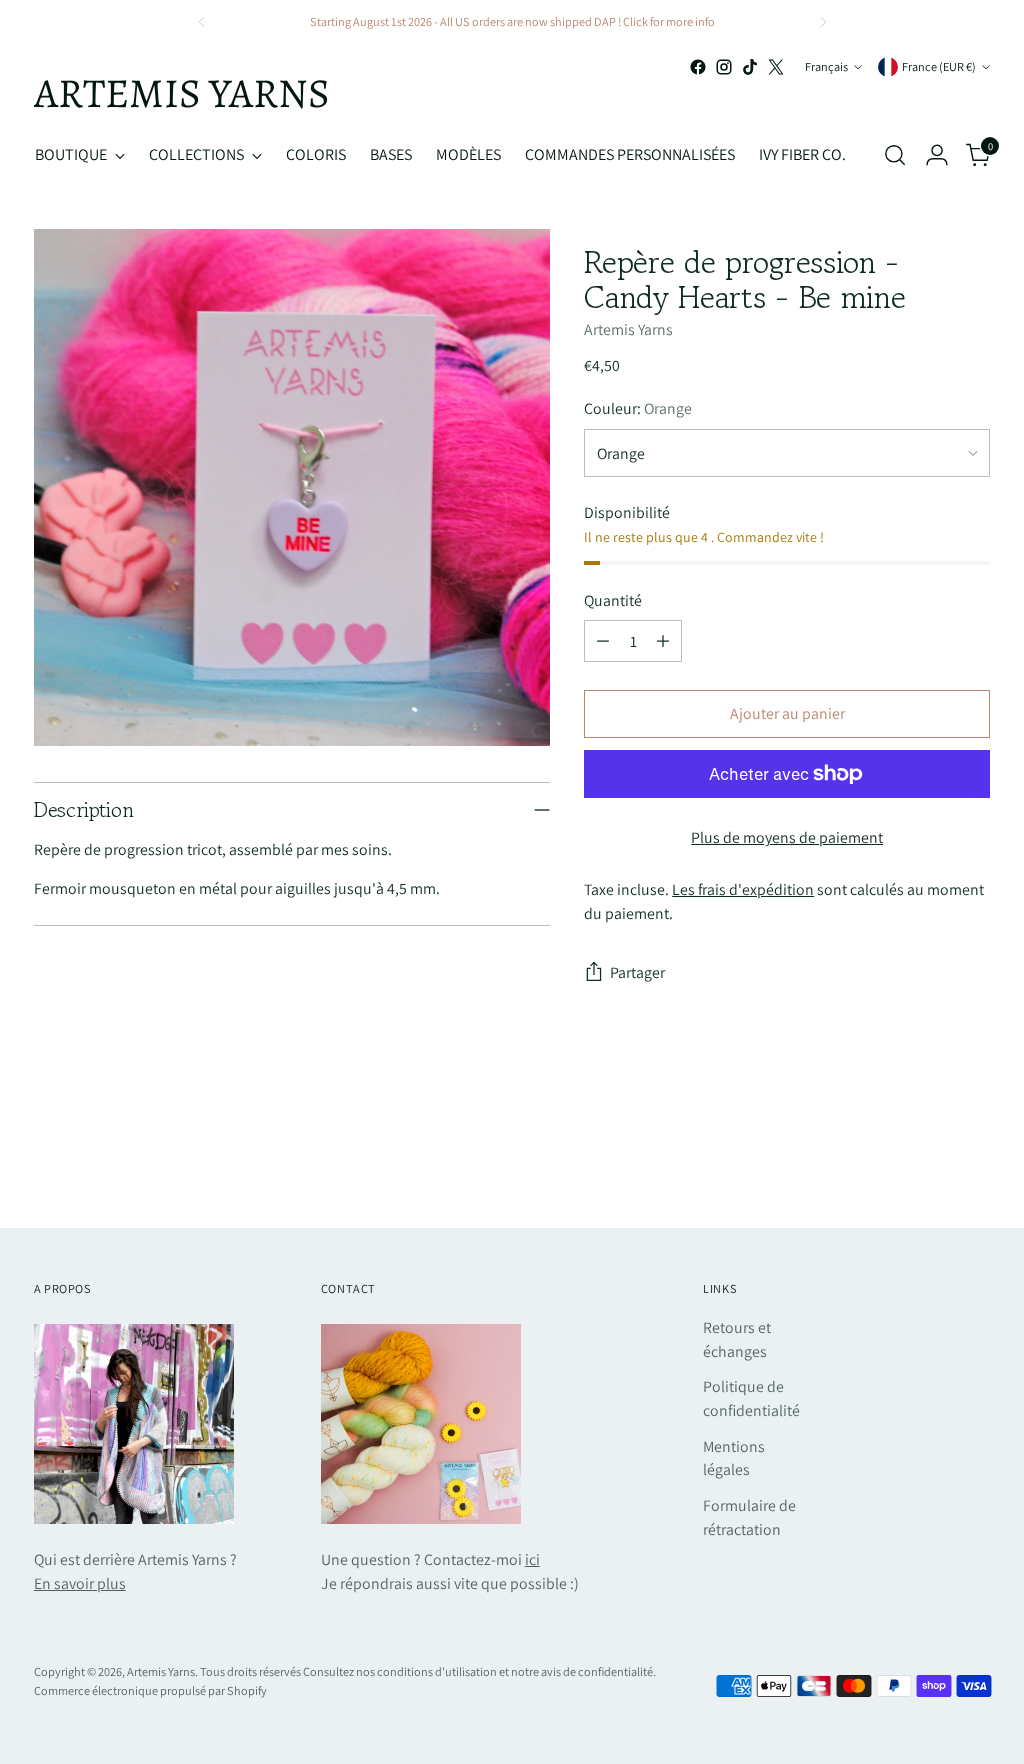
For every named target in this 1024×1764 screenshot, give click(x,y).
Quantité (613, 600)
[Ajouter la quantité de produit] (663, 641)
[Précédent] (202, 22)
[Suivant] (823, 22)
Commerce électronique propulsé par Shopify (150, 1690)
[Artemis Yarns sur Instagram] (724, 67)
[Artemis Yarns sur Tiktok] (750, 67)
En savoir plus (80, 1583)
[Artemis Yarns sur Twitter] (776, 67)
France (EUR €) (939, 66)
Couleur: (638, 408)
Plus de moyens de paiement (787, 837)
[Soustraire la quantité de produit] (603, 641)
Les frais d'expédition (743, 889)
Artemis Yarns (628, 329)
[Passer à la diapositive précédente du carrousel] (927, 1160)
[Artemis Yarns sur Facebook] (698, 67)
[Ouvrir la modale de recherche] (895, 155)
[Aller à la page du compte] (937, 155)
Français (826, 66)
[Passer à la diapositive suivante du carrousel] (973, 1159)
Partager (637, 972)
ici (532, 1559)
